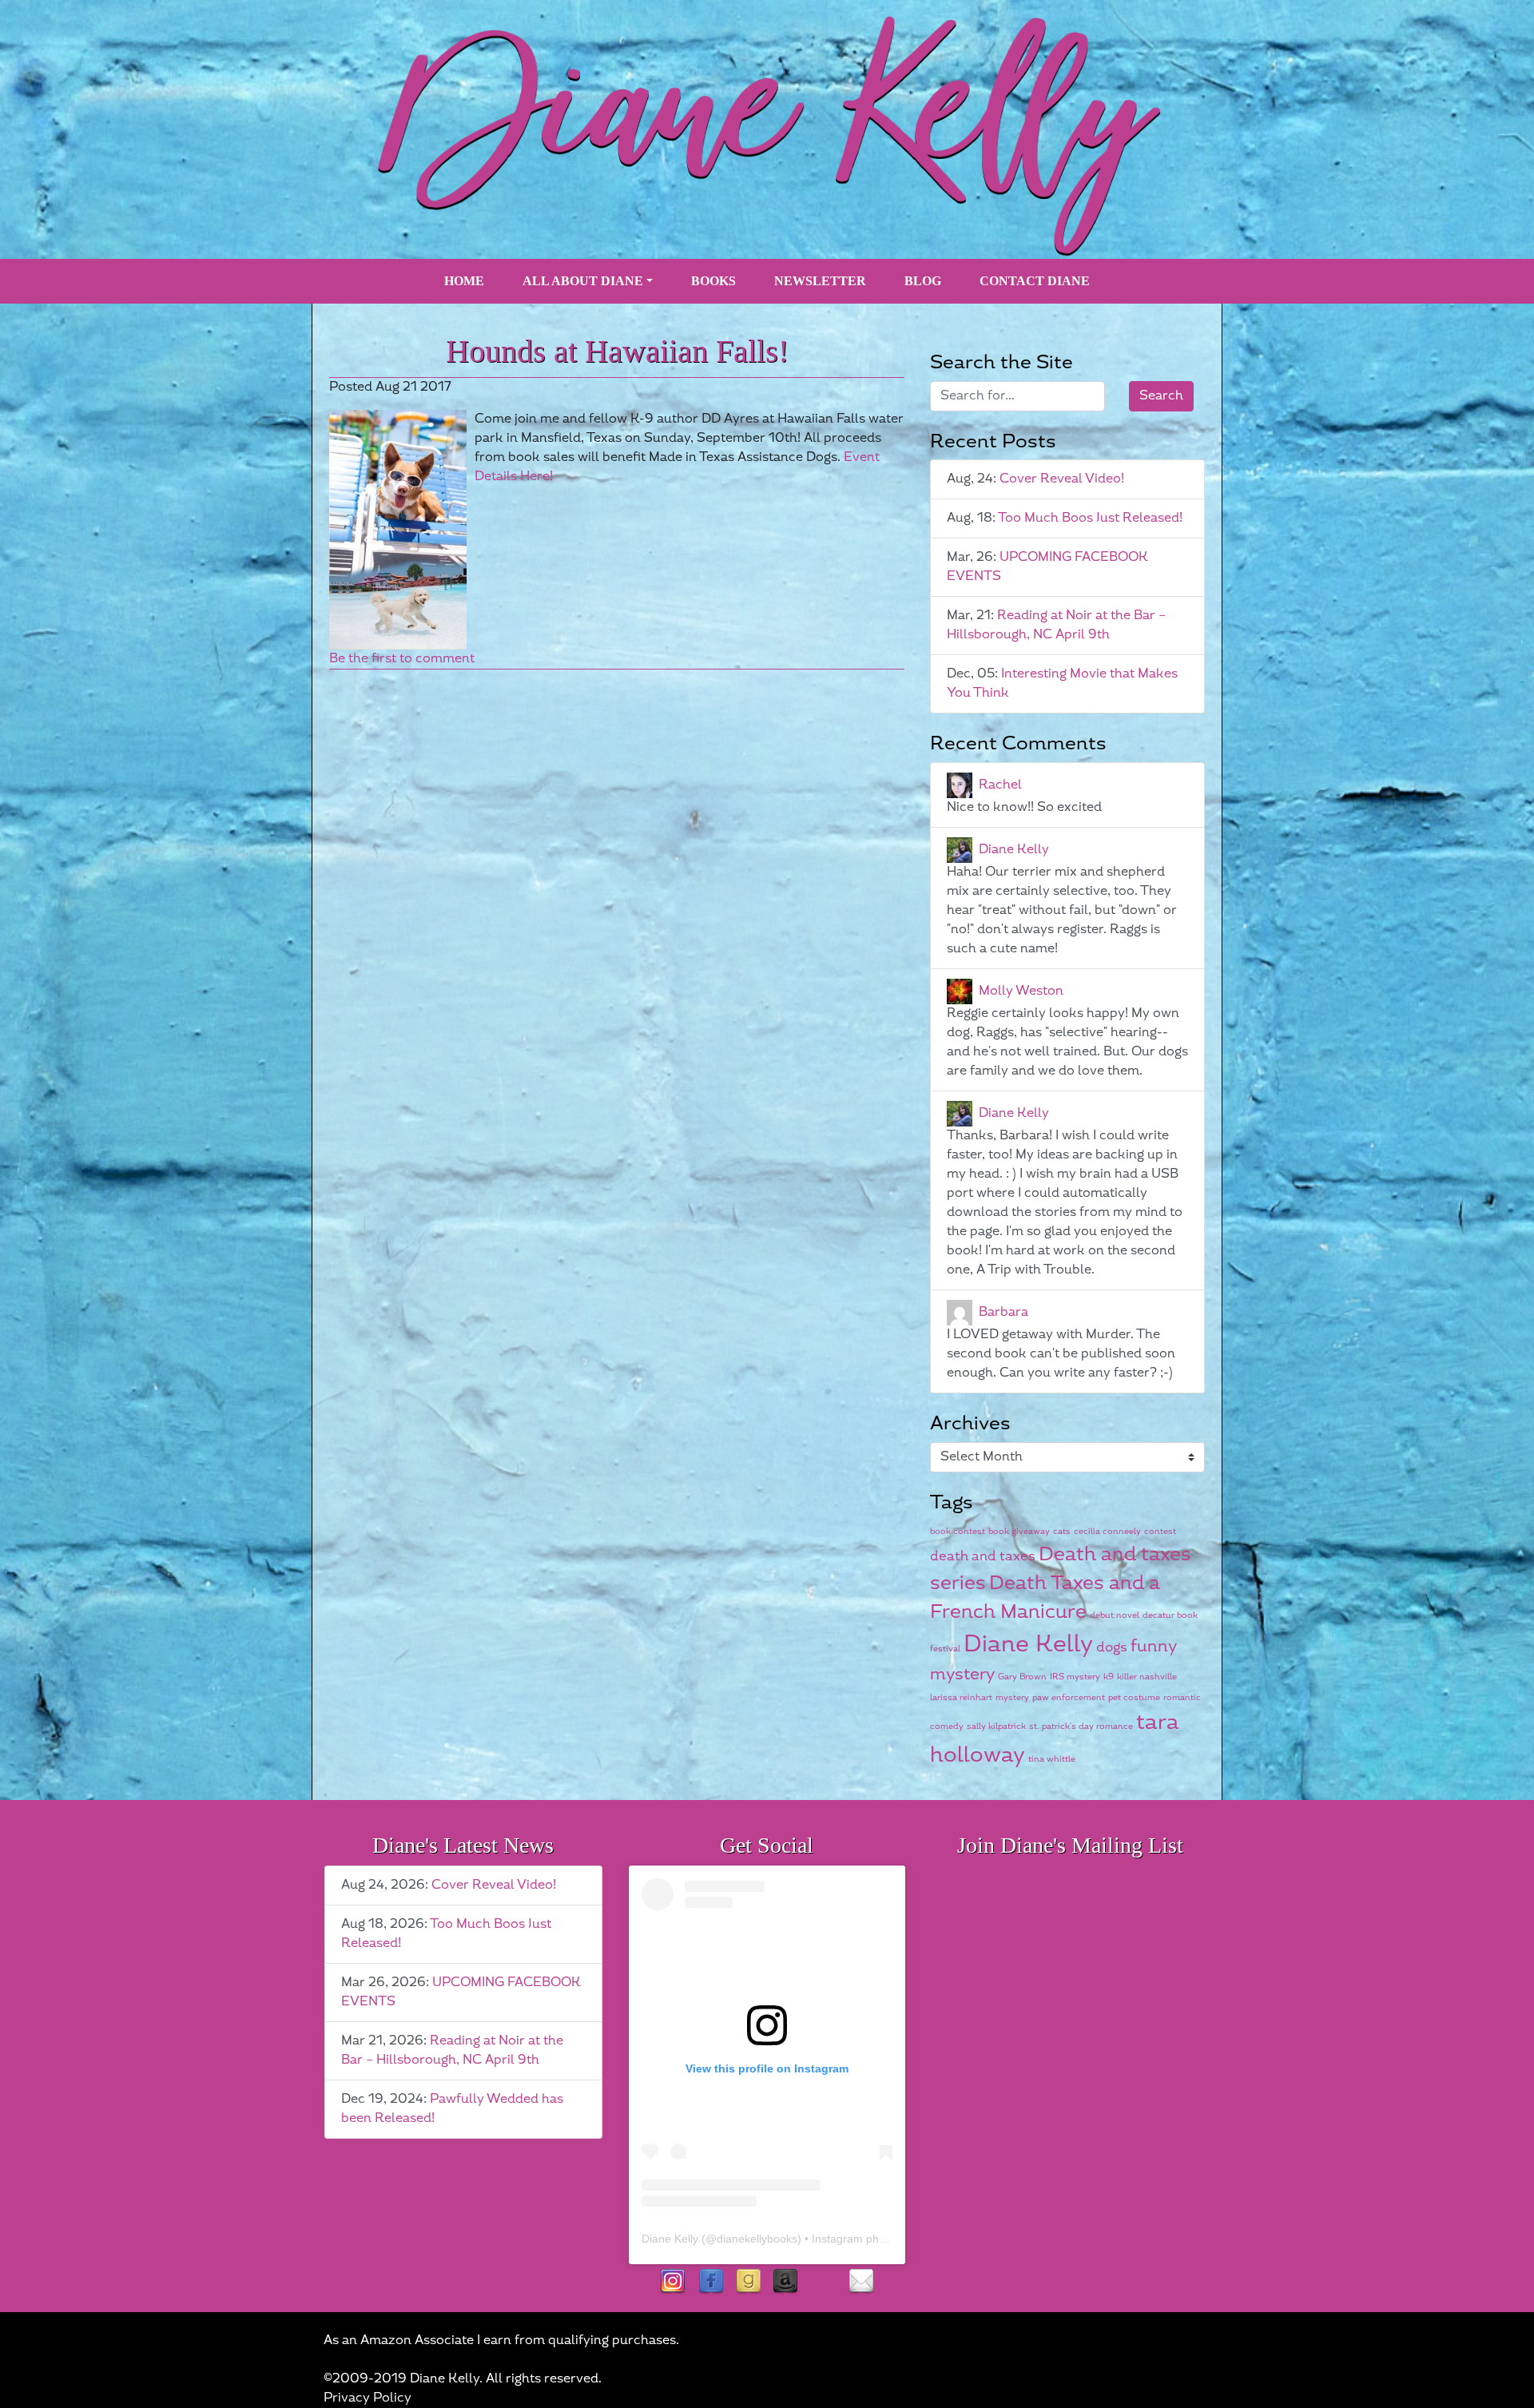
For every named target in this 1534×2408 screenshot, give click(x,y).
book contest (958, 1531)
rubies (823, 2282)
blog (923, 281)
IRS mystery (1075, 1677)
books (713, 281)
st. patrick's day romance (1081, 1726)
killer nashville (1147, 1677)
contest (1160, 1531)
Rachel (1000, 785)
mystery (1012, 1697)
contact (861, 2282)
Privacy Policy (368, 2398)
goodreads (748, 2282)
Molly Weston (1021, 991)
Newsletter (820, 281)
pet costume (1134, 1697)
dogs (1112, 1647)
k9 (1109, 1677)
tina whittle (1052, 1759)
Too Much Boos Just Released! (1090, 518)
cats (1062, 1531)
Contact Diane (1035, 281)
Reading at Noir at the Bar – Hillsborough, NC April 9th (1056, 625)
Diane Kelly (1014, 850)
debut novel (1115, 1615)
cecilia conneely (1107, 1531)
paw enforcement (1069, 1697)
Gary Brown (1022, 1677)
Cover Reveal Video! (1062, 479)
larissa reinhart (961, 1697)
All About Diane (583, 281)
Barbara (1003, 1312)
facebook (711, 2282)
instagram (673, 2282)
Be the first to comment (402, 659)
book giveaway (1019, 1531)
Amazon (786, 2282)
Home (464, 281)
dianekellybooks (757, 2239)
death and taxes (983, 1556)
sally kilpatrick (996, 1726)
